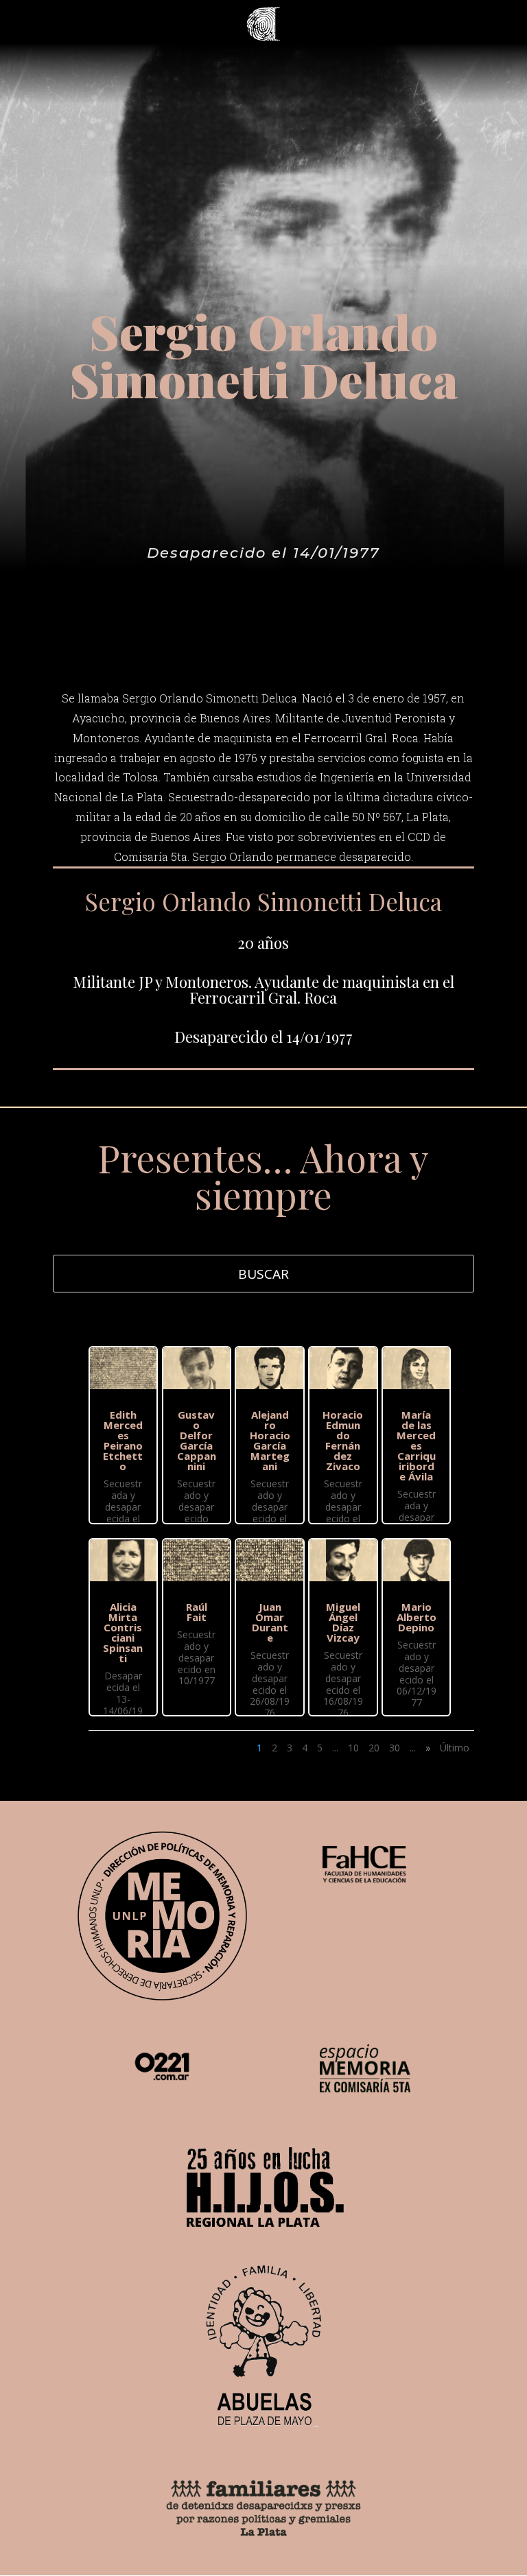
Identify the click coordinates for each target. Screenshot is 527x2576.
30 (395, 1748)
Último (455, 1748)
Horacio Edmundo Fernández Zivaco (343, 1440)
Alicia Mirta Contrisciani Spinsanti (123, 1632)
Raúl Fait (197, 1612)
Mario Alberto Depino (417, 1617)
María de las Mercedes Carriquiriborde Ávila (416, 1445)
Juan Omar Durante (270, 1622)
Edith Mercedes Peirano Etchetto (123, 1440)
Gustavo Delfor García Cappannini (197, 1440)
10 (353, 1748)
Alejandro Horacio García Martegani (270, 1440)
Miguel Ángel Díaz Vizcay (343, 1622)
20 (374, 1748)
